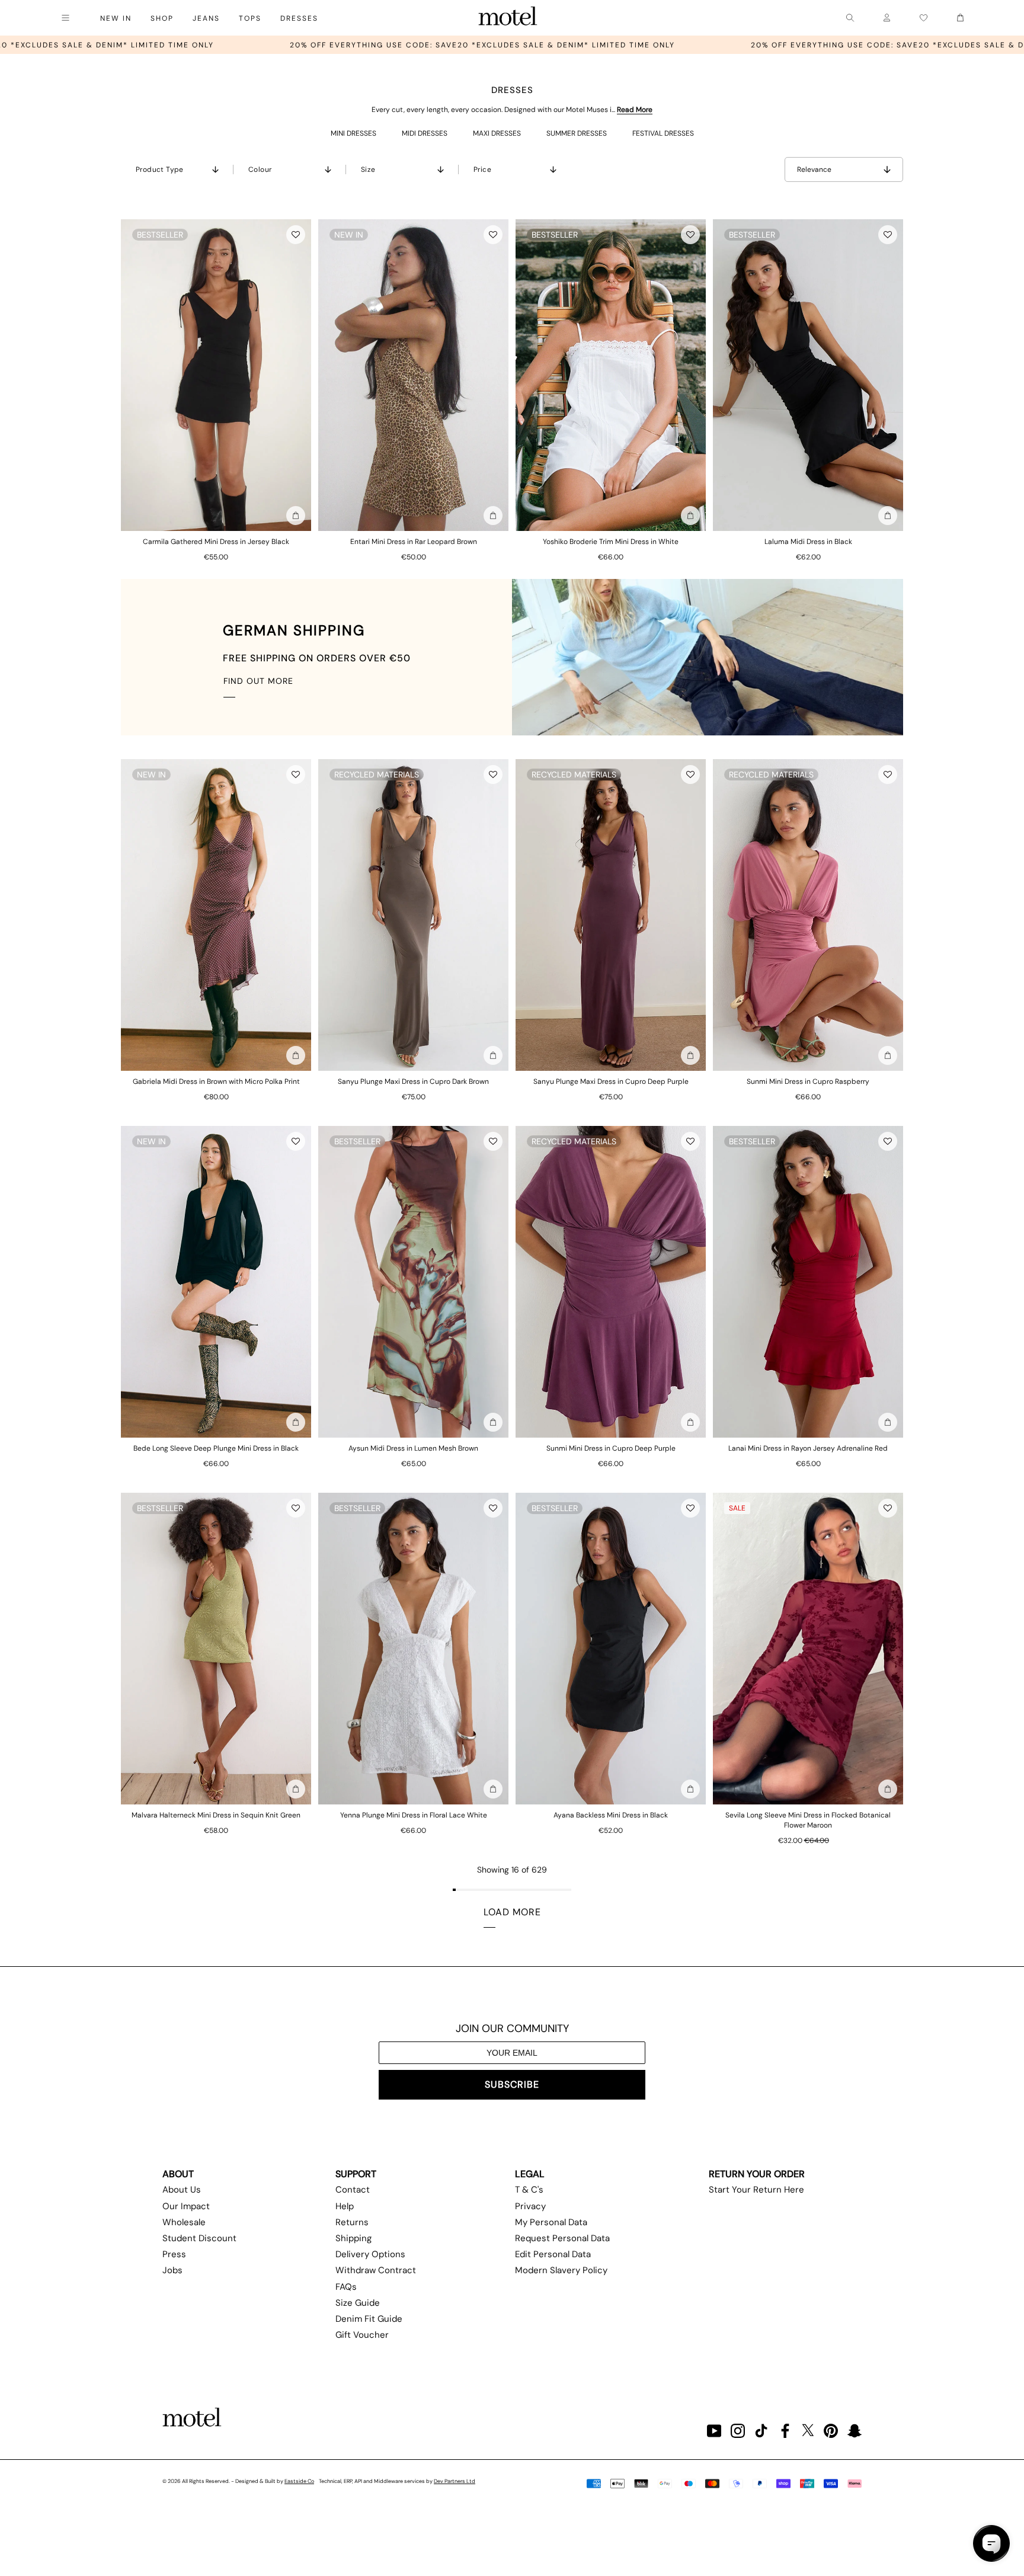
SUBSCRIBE (512, 2084)
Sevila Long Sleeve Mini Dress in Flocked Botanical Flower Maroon (808, 1820)
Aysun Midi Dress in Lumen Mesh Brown (413, 1448)
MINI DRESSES (353, 133)
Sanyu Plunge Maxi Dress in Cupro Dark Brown (413, 1081)
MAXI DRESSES (497, 133)
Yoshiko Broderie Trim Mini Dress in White (611, 542)
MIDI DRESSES (425, 133)
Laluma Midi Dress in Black (808, 542)
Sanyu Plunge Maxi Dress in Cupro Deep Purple (611, 1081)
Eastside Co (299, 2481)
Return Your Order (757, 2174)
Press (174, 2254)
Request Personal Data (562, 2238)
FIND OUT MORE (258, 681)
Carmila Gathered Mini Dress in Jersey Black (216, 542)
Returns (352, 2222)
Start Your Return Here (756, 2190)
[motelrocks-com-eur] (508, 18)
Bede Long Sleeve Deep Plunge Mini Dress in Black (216, 1448)
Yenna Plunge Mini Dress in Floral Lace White (414, 1815)
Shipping (353, 2238)
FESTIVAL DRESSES (663, 133)
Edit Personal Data (553, 2254)
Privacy (530, 2206)
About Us (182, 2190)
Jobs (172, 2270)
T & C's (529, 2190)
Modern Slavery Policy (561, 2270)
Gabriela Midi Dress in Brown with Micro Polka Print (216, 1081)
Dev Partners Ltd (455, 2481)
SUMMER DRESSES (577, 133)
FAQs (346, 2287)
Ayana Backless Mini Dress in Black (611, 1815)
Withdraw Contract (376, 2270)
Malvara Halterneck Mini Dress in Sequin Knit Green (216, 1815)
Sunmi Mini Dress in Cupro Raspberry (808, 1081)
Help (345, 2206)
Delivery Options (370, 2254)
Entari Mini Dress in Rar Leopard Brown (414, 542)
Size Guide (358, 2303)
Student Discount (199, 2238)
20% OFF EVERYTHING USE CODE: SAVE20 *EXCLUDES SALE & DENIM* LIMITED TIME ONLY (225, 45)
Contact (353, 2190)
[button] (296, 235)
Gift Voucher (362, 2335)
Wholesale (184, 2222)
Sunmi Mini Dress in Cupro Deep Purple (611, 1448)
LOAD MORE (512, 1912)
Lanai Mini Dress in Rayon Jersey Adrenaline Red (808, 1448)
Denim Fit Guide (369, 2319)
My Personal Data (551, 2222)
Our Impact (186, 2206)
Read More (635, 110)
